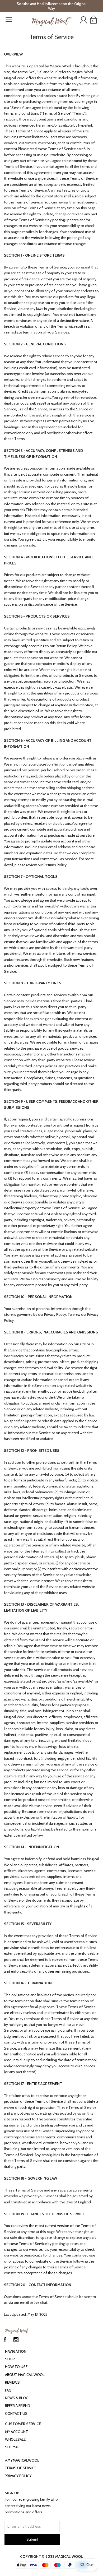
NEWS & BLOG (17, 2398)
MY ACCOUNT (17, 2432)
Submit (32, 2539)
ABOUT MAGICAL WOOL (25, 2375)
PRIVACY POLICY (18, 2476)
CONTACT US (16, 2413)
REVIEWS (12, 2382)
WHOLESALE (15, 2439)
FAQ (8, 2390)
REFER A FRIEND (18, 2406)
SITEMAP (12, 2447)
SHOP (10, 2359)
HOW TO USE (16, 2367)
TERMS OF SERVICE (21, 2468)
